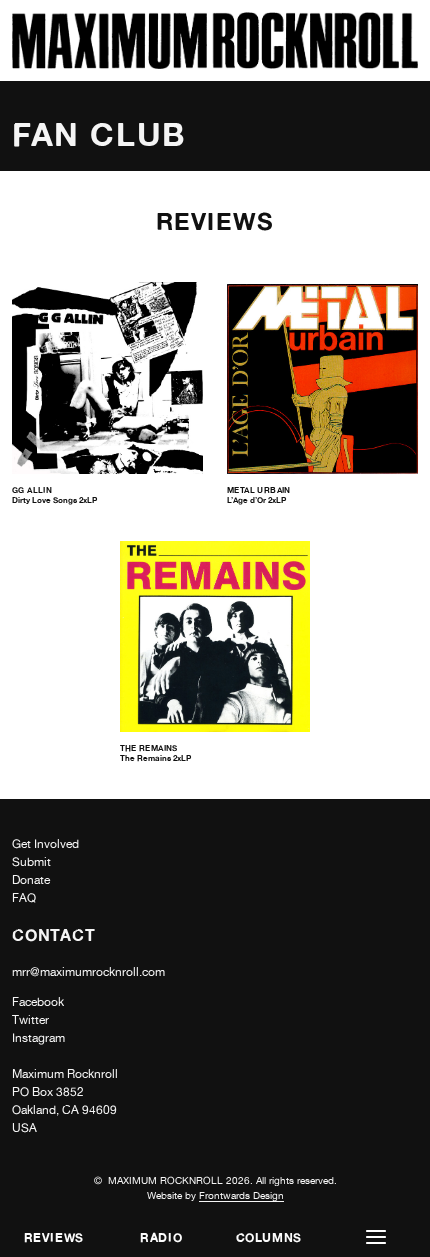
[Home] (215, 63)
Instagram (38, 1038)
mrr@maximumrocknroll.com (88, 972)
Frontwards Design (241, 1195)
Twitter (30, 1020)
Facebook (38, 1002)
